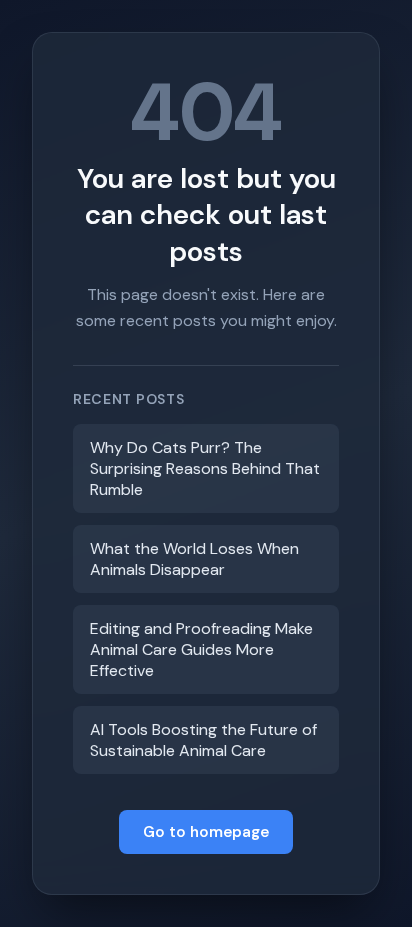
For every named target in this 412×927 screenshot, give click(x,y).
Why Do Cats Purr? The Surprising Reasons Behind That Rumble (205, 468)
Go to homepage (206, 832)
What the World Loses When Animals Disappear (194, 559)
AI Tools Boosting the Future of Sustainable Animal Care (203, 740)
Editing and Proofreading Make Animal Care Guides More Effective (201, 649)
